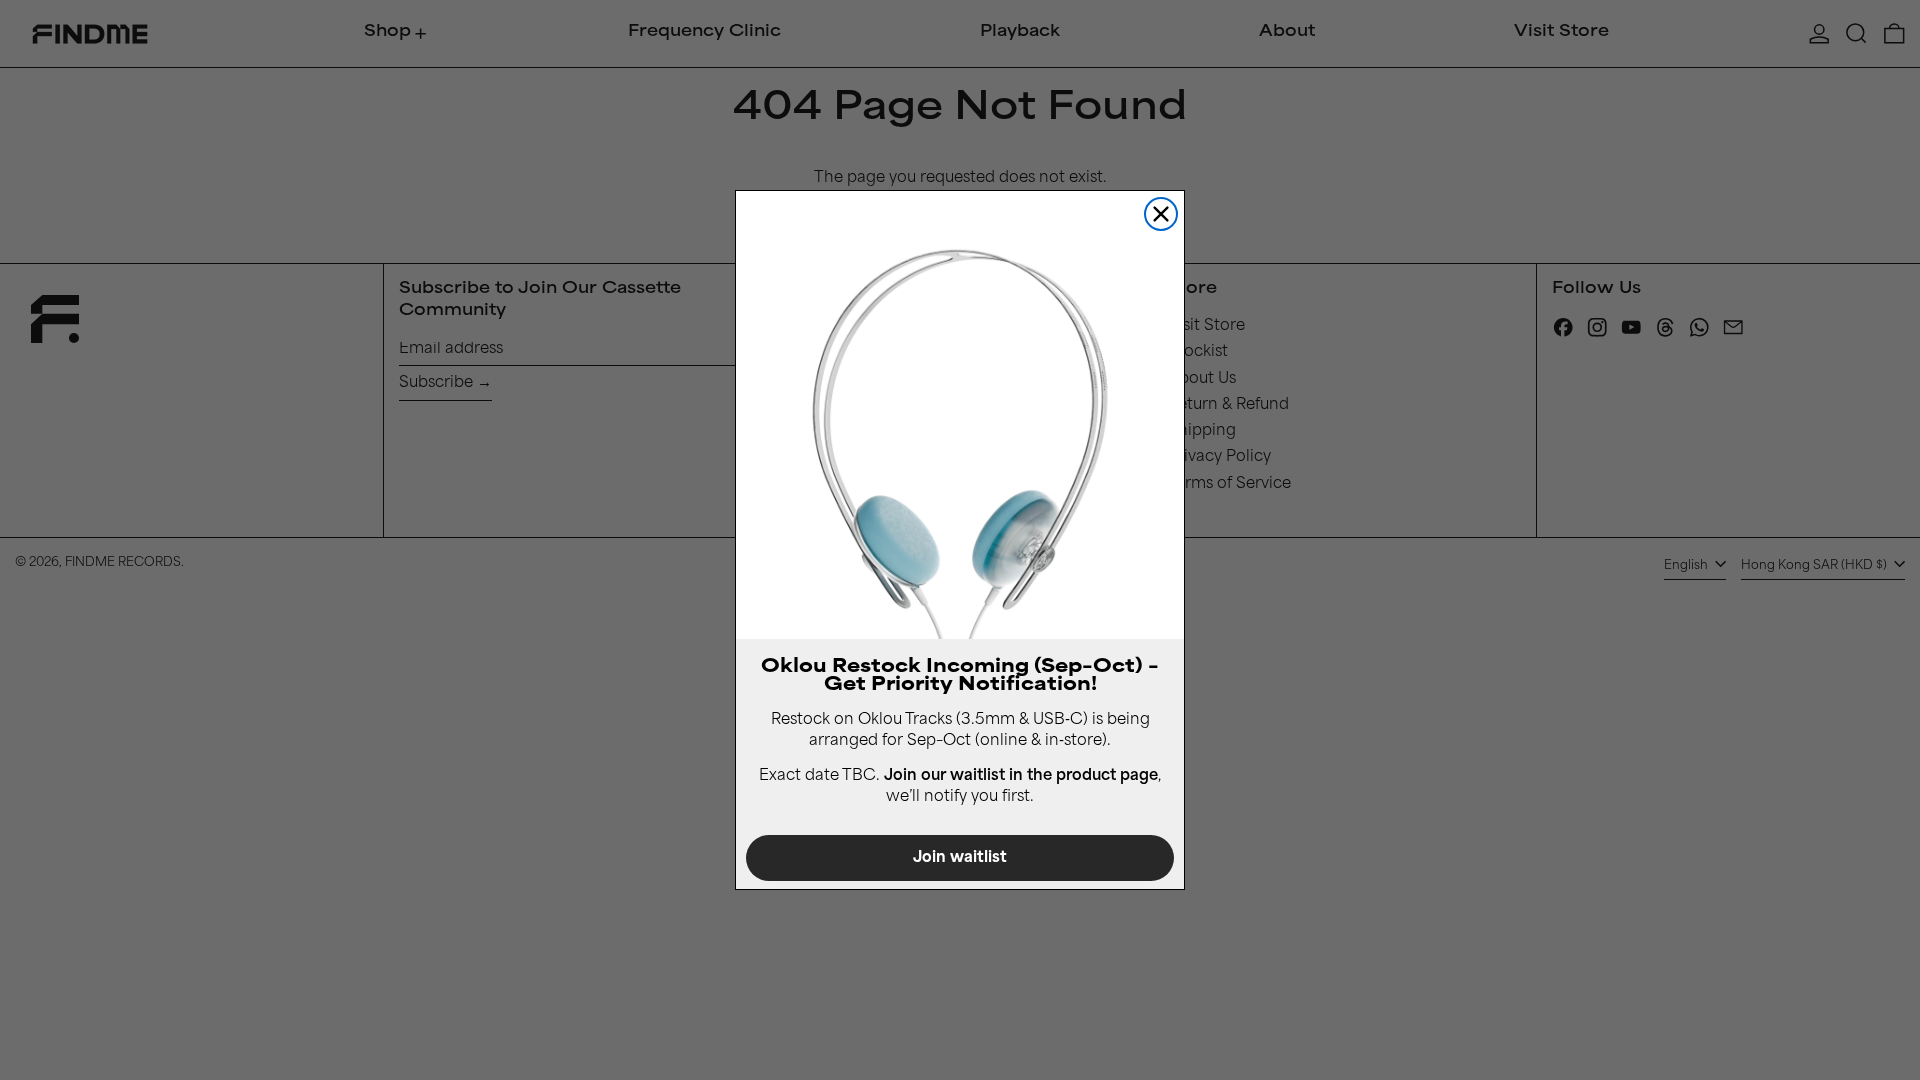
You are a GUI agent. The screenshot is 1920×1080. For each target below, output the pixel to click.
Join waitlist (960, 858)
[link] (960, 415)
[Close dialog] (1161, 214)
